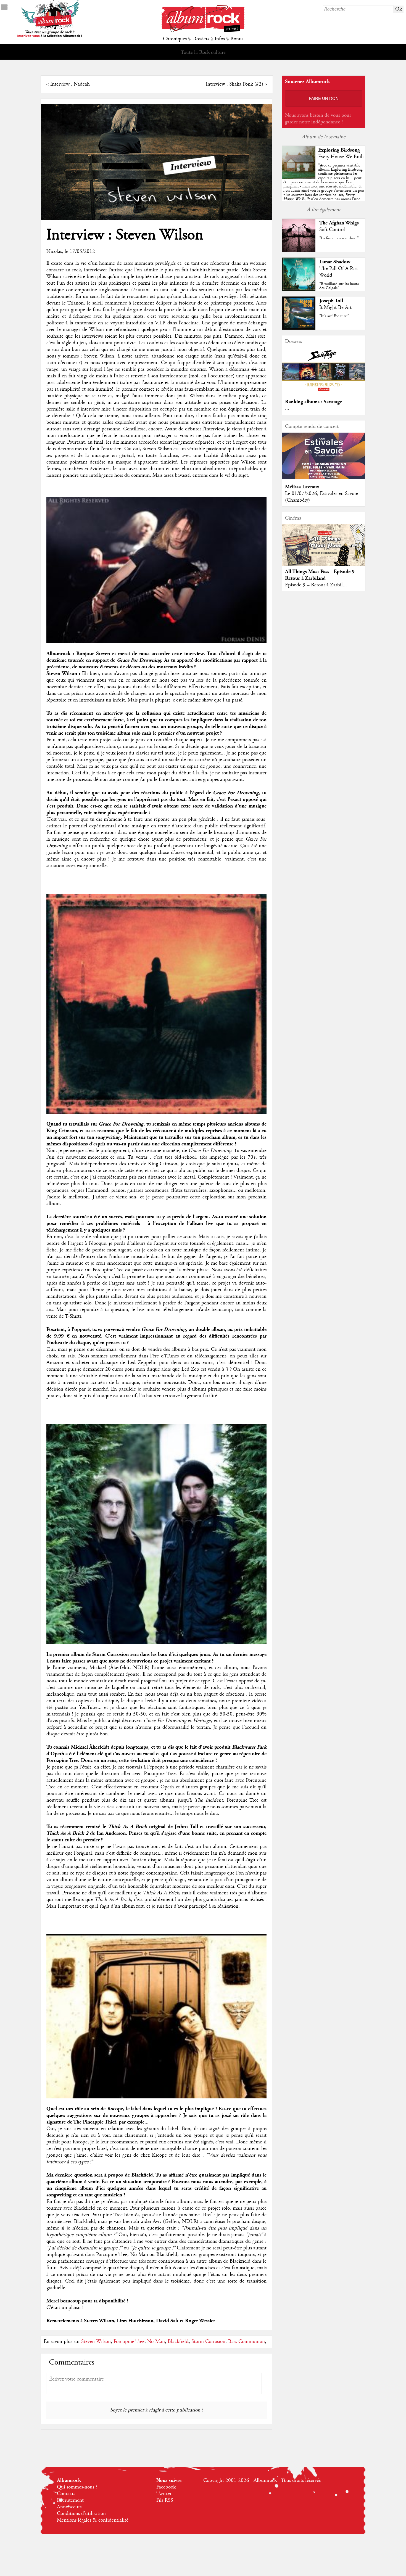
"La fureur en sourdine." (339, 238)
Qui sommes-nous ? (77, 2487)
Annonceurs (69, 2507)
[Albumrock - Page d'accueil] (203, 31)
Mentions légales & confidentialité (93, 2520)
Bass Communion (247, 2342)
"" (324, 188)
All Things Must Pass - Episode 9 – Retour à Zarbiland (322, 575)
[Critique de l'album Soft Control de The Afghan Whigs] (299, 250)
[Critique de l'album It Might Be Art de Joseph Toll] (299, 328)
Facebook (166, 2487)
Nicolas (54, 251)
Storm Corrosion (208, 2342)
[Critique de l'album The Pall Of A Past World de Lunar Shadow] (299, 289)
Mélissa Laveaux (302, 487)
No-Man (156, 2342)
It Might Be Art (335, 308)
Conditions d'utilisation (81, 2514)
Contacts (66, 2494)
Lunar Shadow (335, 262)
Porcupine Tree (129, 2342)
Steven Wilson (96, 2342)
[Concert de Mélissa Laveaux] (324, 478)
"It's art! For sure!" (334, 316)
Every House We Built (341, 157)
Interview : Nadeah (70, 84)
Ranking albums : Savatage (313, 402)
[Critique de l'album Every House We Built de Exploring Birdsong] (299, 178)
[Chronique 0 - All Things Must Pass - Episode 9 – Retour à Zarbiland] (324, 550)
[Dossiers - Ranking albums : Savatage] (324, 393)
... (287, 409)
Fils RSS (165, 2500)
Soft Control (332, 230)
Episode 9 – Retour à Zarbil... (316, 585)
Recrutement (70, 2500)
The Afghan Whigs (339, 223)
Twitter (164, 2494)
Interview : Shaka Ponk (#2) (234, 84)
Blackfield (178, 2342)
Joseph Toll (331, 301)
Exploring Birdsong (339, 150)
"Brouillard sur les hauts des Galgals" (339, 286)
